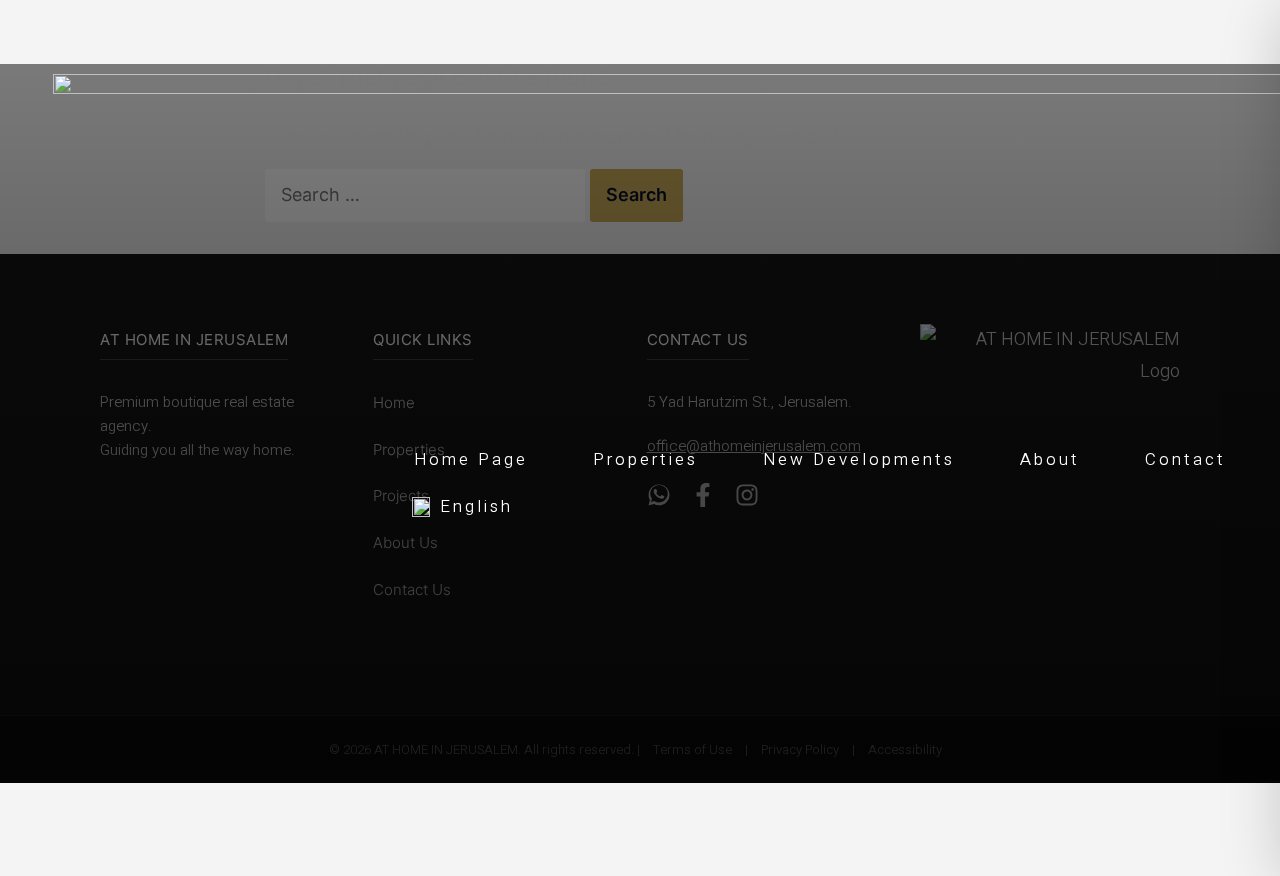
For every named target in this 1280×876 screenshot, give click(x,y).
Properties (645, 459)
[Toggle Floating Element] (1231, 748)
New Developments (859, 459)
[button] (832, 504)
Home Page (471, 459)
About (1050, 459)
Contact (1185, 459)
